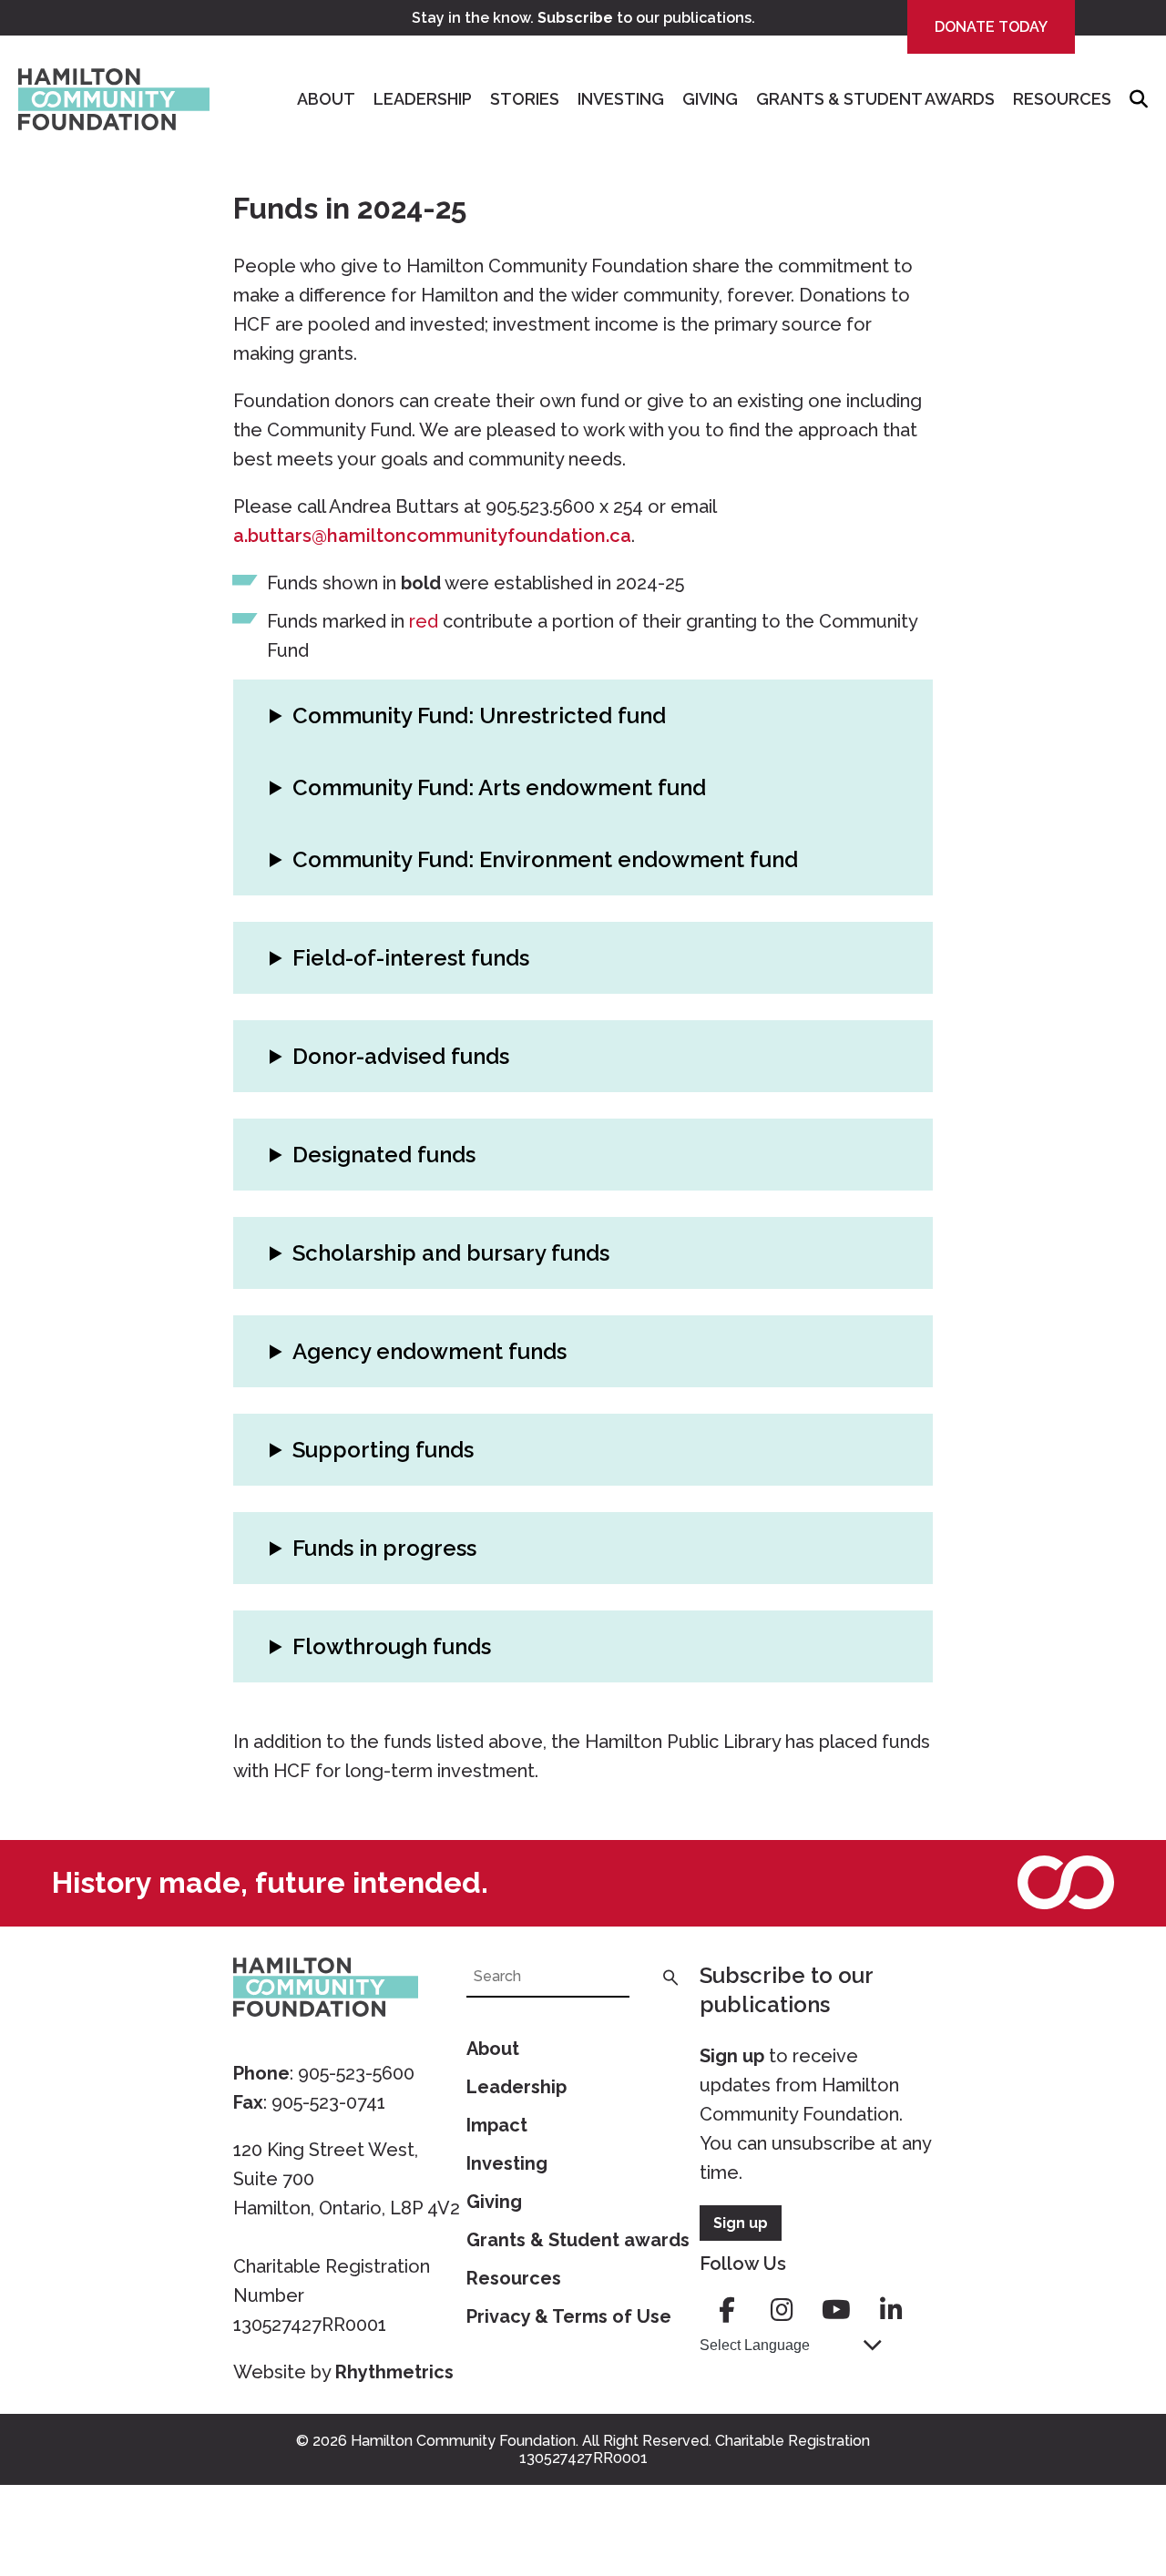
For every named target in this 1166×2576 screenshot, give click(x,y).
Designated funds (384, 1155)
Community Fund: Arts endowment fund (499, 787)
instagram (782, 2310)
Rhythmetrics (394, 2372)
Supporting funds (383, 1450)
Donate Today (991, 27)
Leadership (423, 99)
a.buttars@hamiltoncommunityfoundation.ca (432, 536)
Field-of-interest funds (411, 958)
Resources (1062, 99)
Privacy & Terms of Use (569, 2316)
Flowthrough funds (392, 1646)
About (326, 99)
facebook (727, 2310)
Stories (525, 99)
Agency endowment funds (430, 1351)
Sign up (732, 2056)
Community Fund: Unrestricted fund (479, 716)
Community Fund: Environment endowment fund (545, 859)
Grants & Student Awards (875, 99)
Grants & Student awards (578, 2240)
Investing (621, 99)
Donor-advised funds (401, 1056)
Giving (710, 99)
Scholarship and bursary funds (451, 1253)
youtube (836, 2310)
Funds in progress (384, 1548)
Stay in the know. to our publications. (583, 18)
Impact (497, 2125)
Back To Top (1107, 2477)
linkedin (891, 2310)
